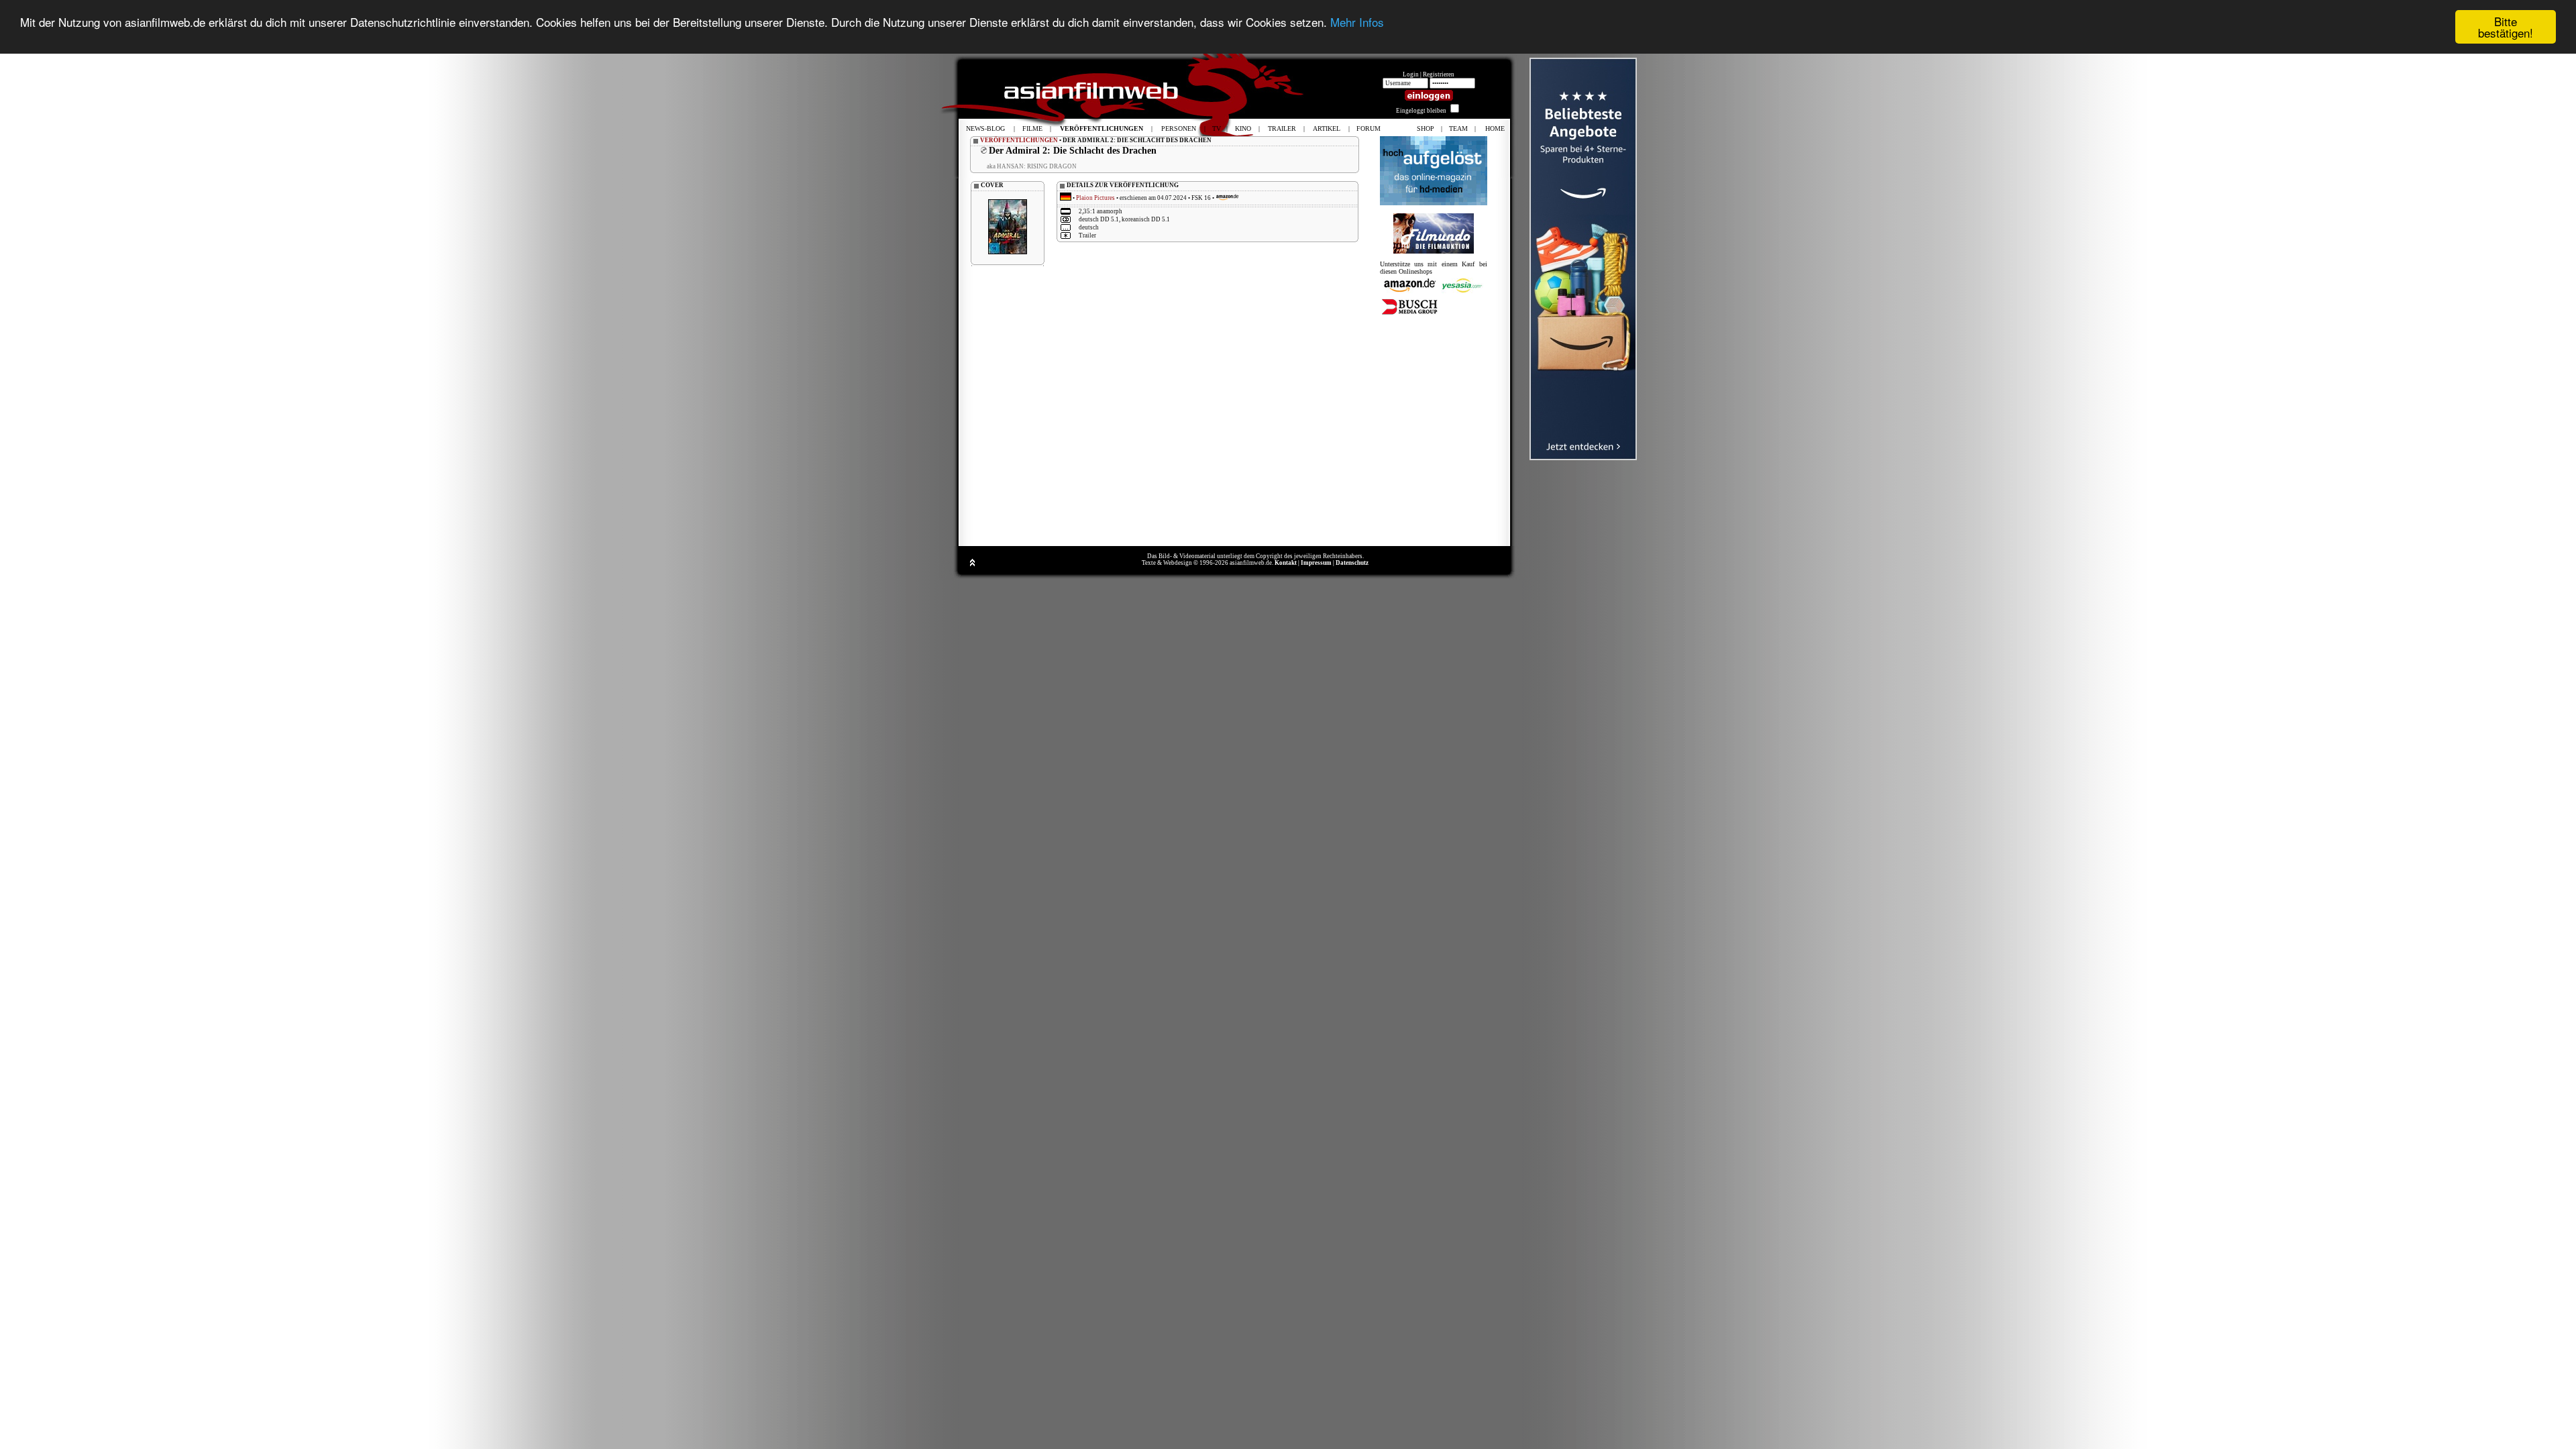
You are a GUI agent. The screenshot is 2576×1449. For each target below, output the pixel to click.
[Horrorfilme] (1434, 251)
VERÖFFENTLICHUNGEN (1019, 140)
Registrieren (1439, 74)
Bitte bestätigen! (2506, 27)
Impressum (1316, 563)
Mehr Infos (1357, 22)
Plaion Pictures (1095, 198)
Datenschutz (1352, 563)
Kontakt (1286, 563)
